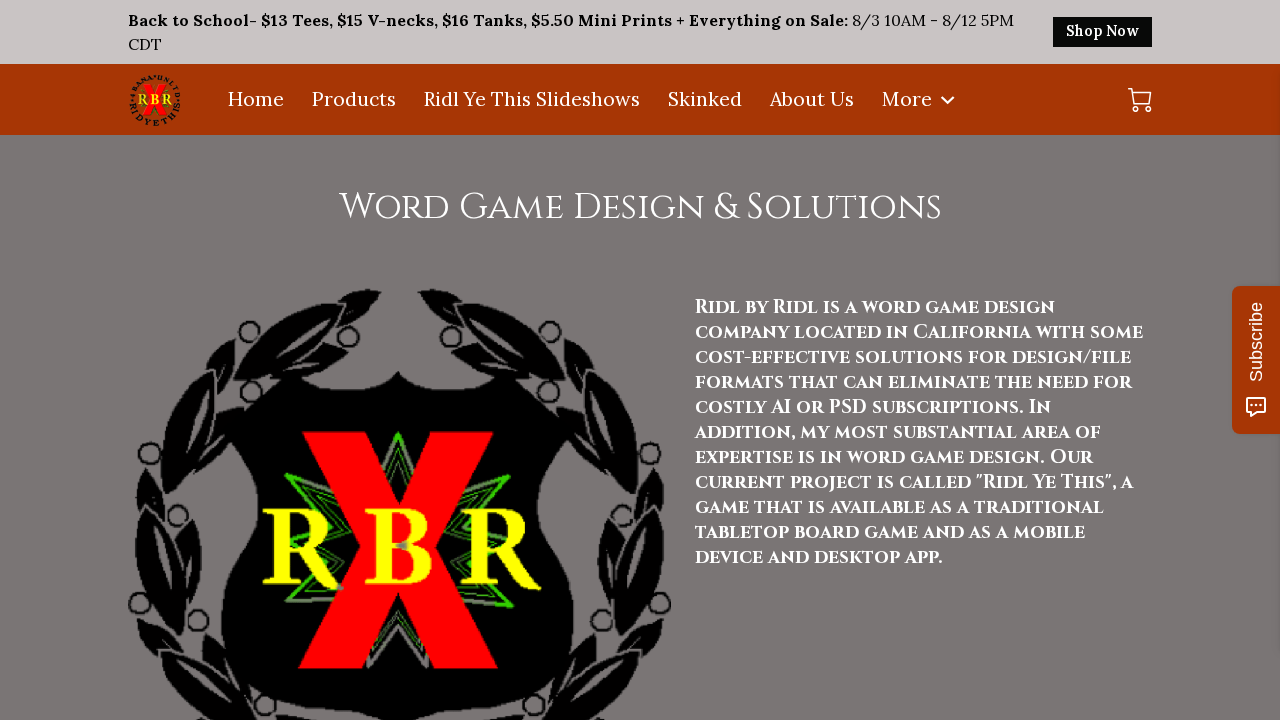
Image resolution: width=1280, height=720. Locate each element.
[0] (1140, 100)
